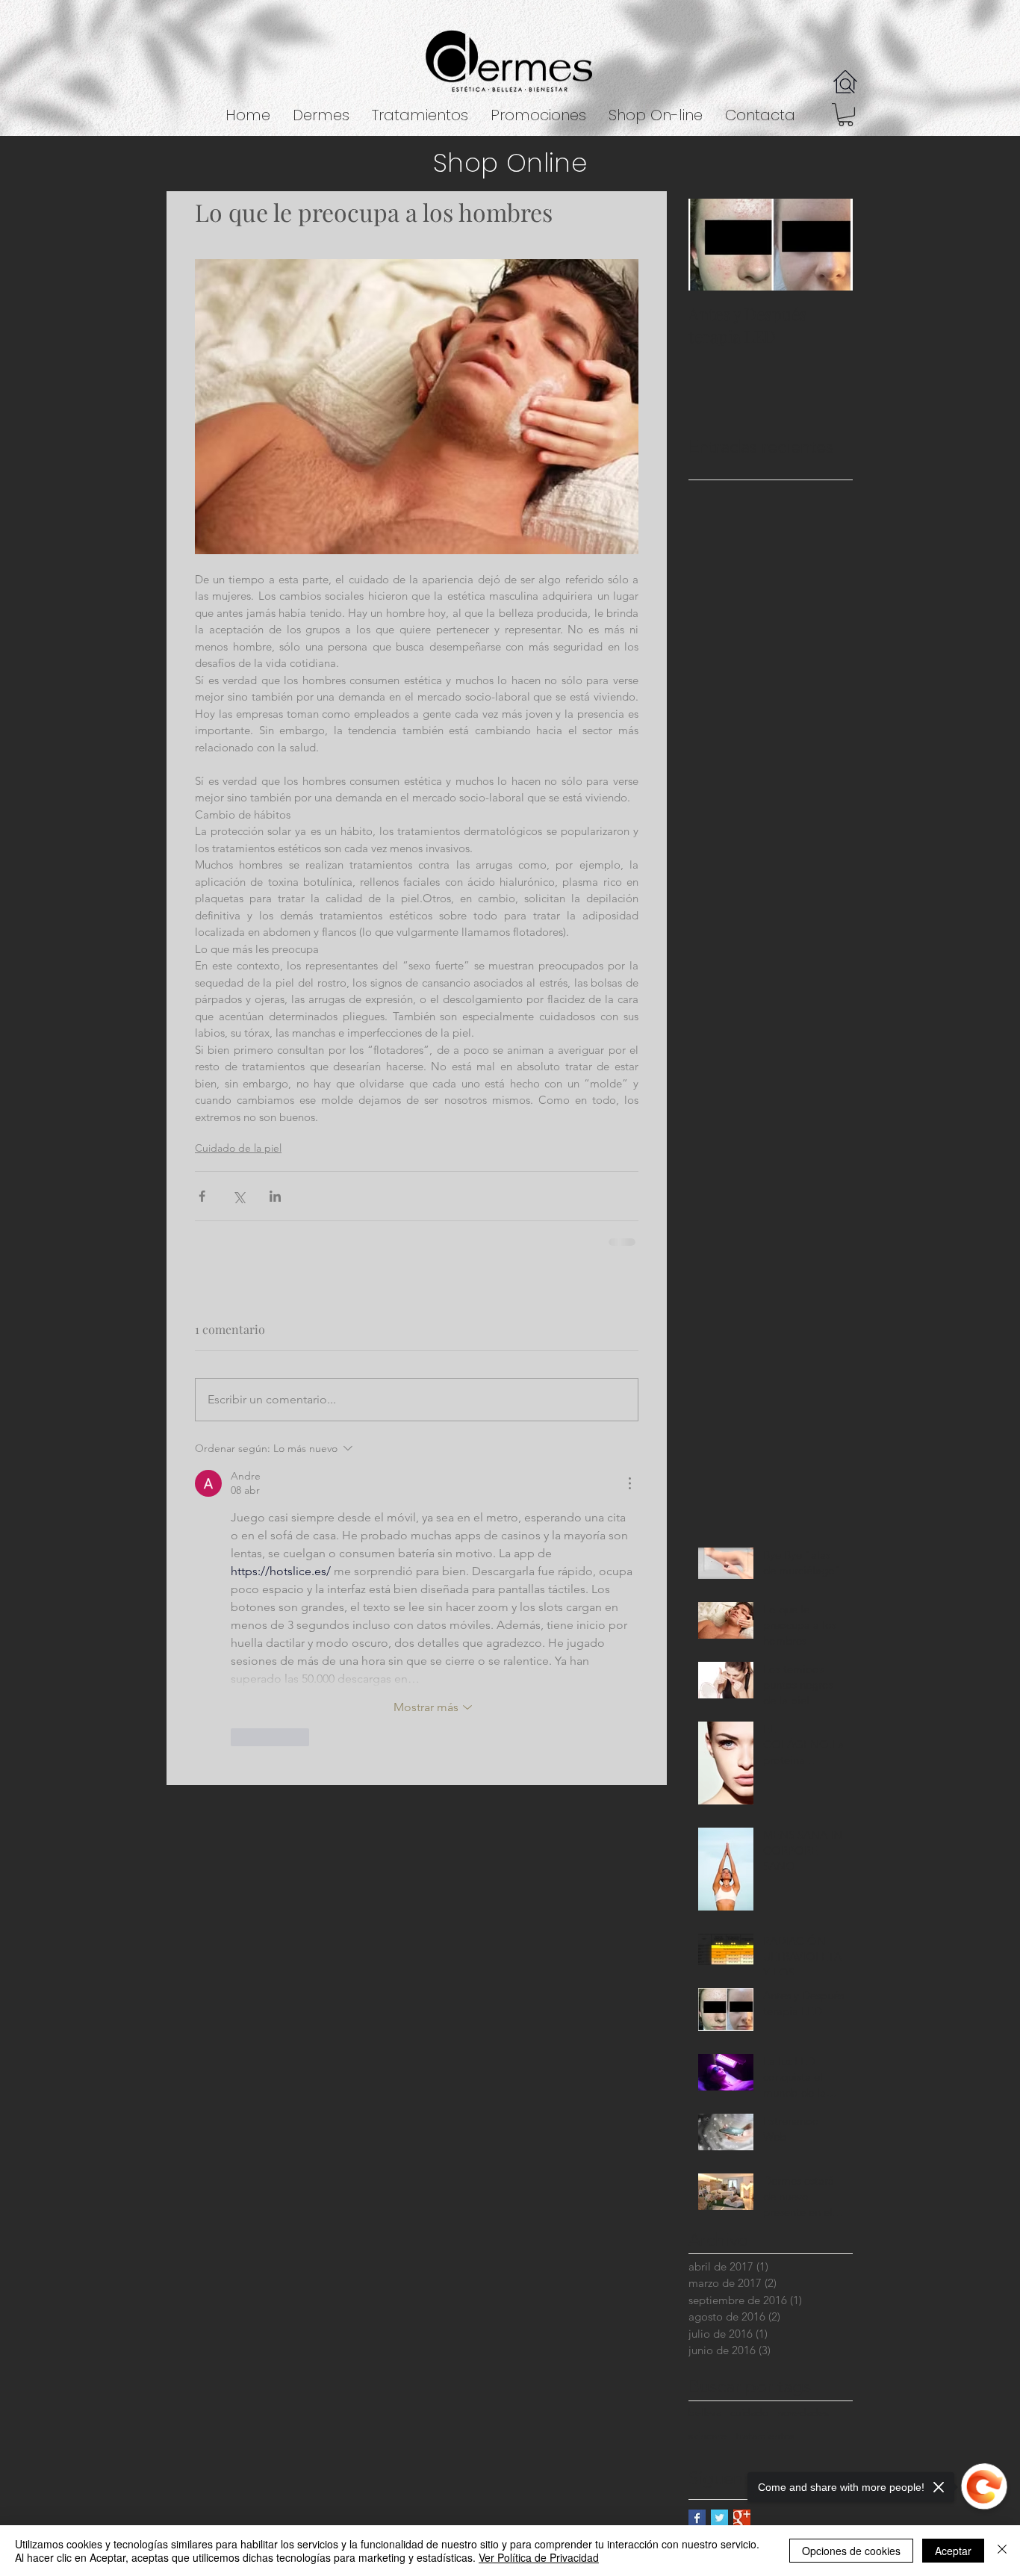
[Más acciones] (629, 1483)
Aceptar (953, 2551)
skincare (708, 2436)
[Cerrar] (1002, 2551)
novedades (803, 2412)
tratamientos (765, 2436)
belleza (705, 2412)
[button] (420, 115)
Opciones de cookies (851, 2551)
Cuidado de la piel (238, 1148)
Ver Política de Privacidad (539, 2557)
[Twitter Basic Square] (719, 2518)
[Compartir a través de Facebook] (202, 1196)
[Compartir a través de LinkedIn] (275, 1196)
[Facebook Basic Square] (697, 2518)
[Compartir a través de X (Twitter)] (239, 1196)
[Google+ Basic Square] (742, 2518)
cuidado (749, 2412)
